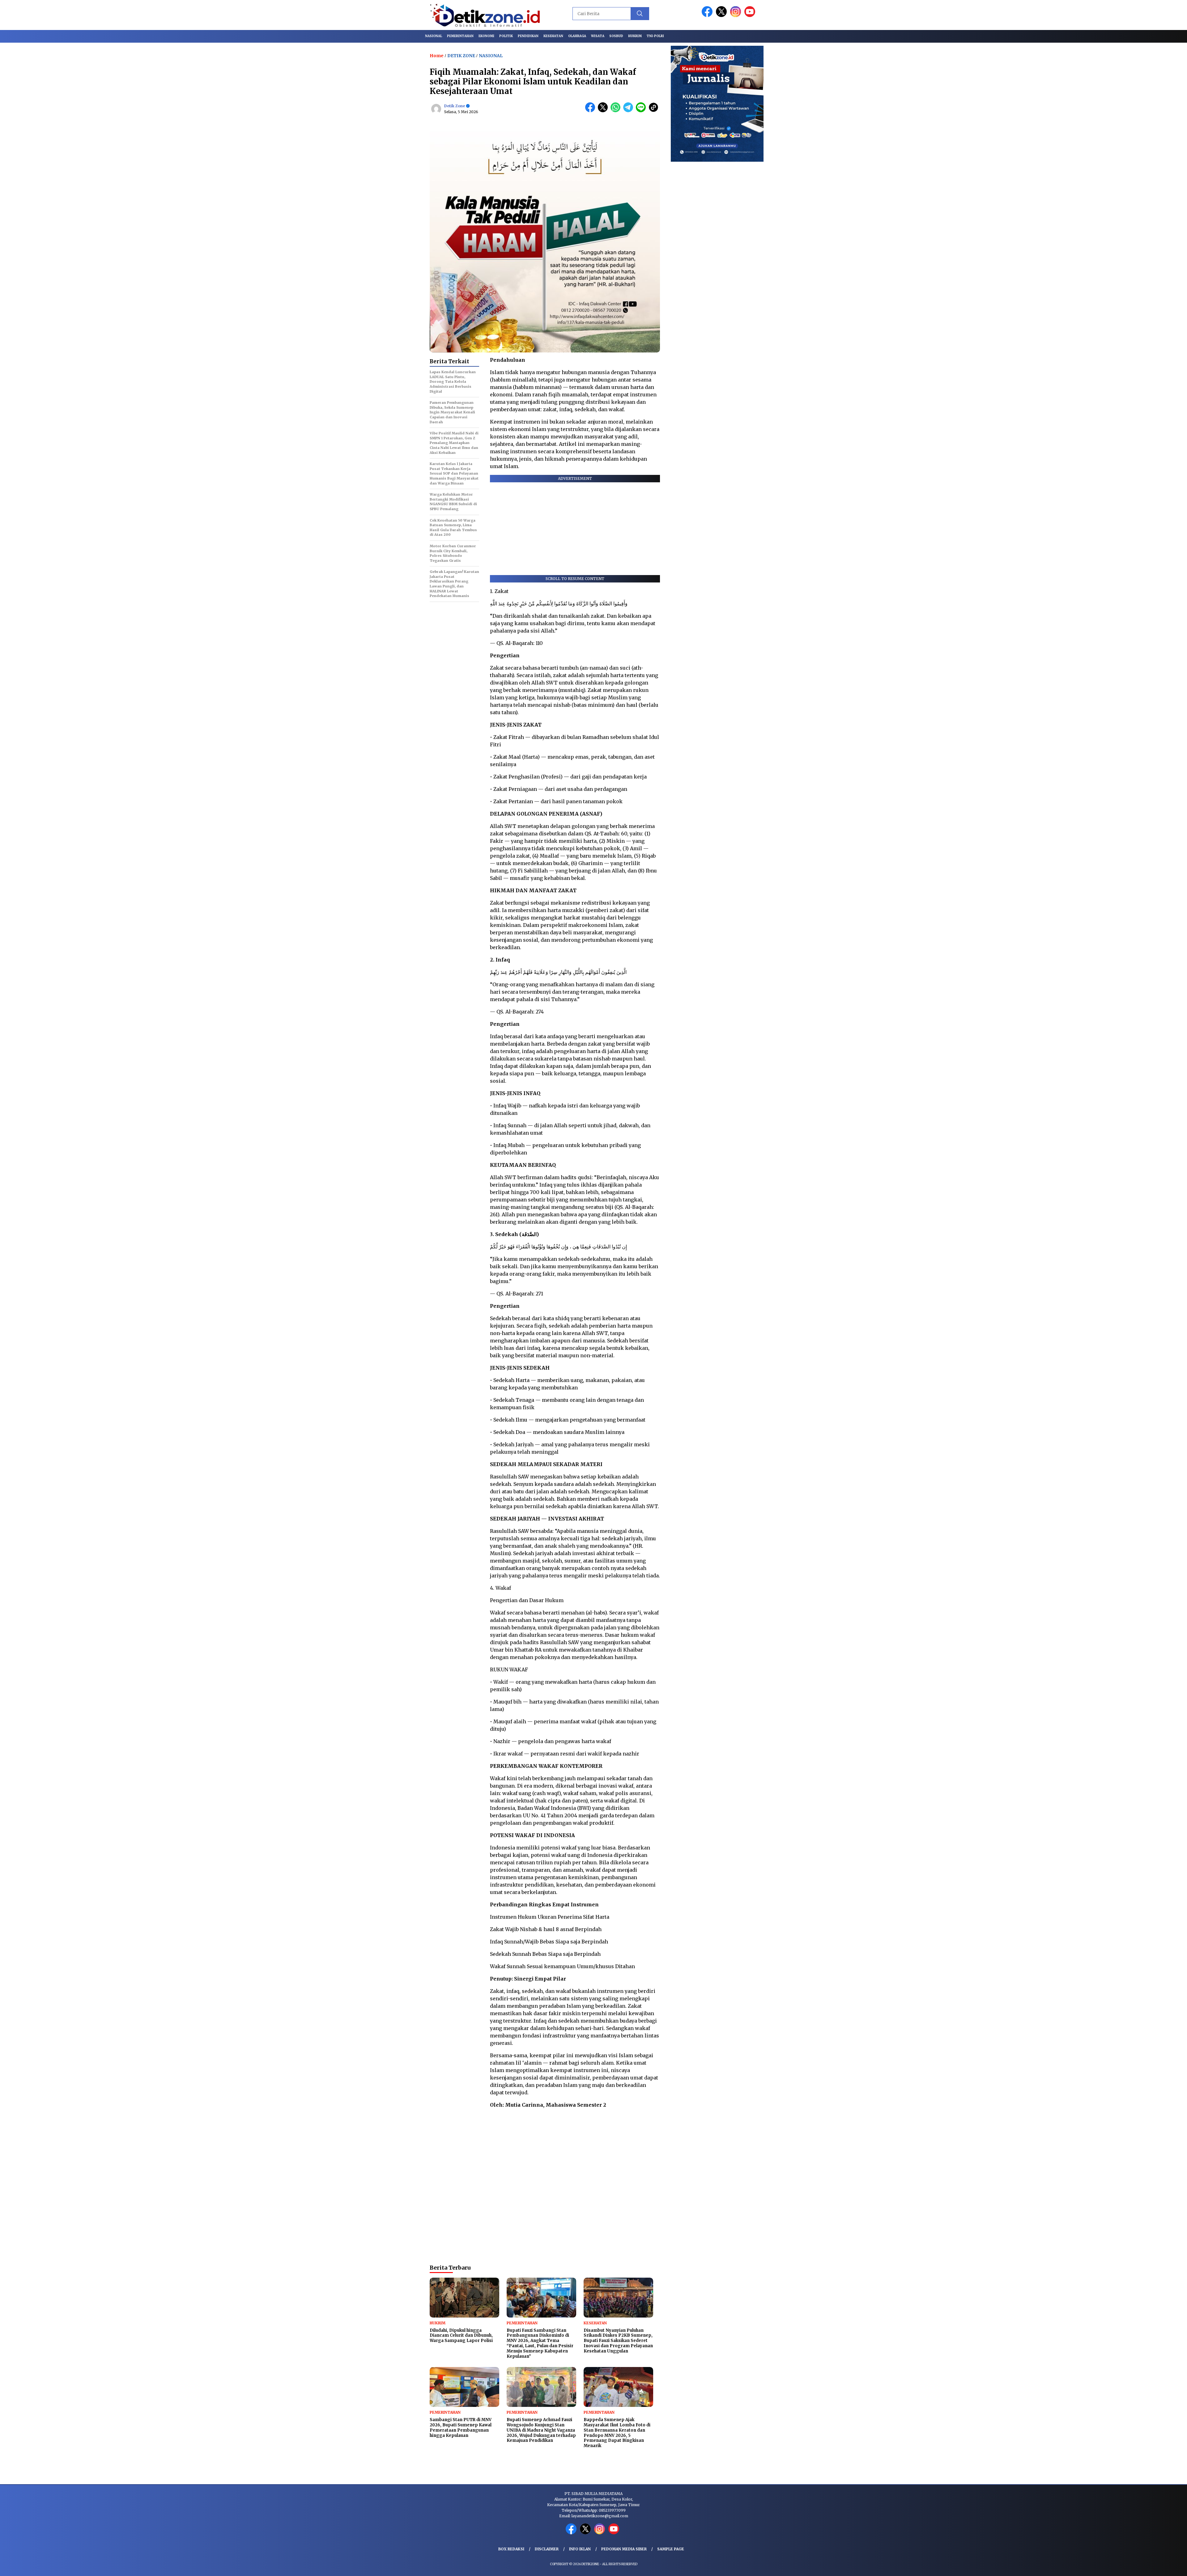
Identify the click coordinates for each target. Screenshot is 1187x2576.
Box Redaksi (511, 2549)
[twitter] (722, 16)
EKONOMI (486, 36)
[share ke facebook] (591, 111)
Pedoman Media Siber (624, 2549)
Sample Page (671, 2549)
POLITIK (506, 36)
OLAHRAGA (577, 36)
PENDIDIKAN (528, 36)
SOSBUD (616, 36)
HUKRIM (635, 36)
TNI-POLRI (655, 36)
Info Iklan (580, 2549)
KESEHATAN (553, 36)
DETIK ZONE (461, 56)
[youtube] (751, 16)
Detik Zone (455, 106)
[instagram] (737, 16)
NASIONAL (434, 36)
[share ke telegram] (630, 111)
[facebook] (708, 16)
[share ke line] (642, 111)
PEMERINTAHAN (460, 36)
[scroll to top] (1146, 2566)
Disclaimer (547, 2549)
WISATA (598, 36)
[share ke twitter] (604, 111)
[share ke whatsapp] (617, 111)
